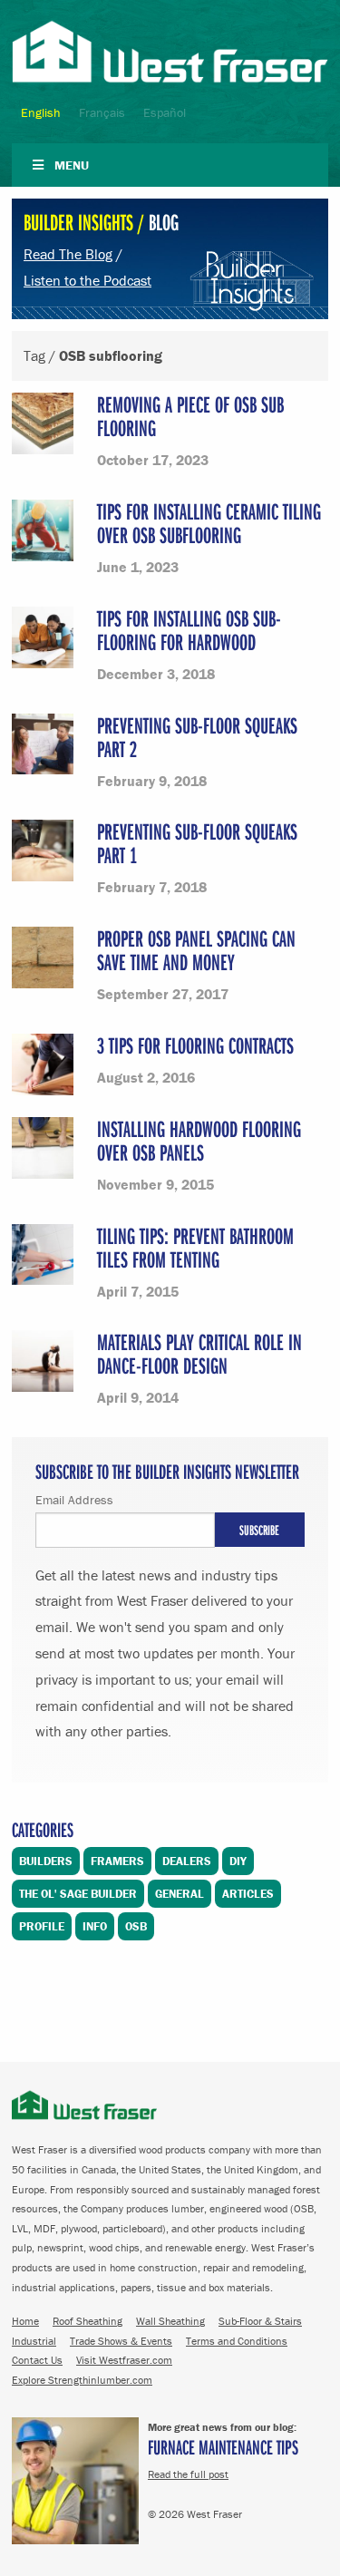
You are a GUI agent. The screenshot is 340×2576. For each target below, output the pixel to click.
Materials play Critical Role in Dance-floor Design (199, 1353)
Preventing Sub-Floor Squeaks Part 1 (197, 843)
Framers (117, 1861)
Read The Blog (68, 254)
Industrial (34, 2341)
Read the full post (188, 2474)
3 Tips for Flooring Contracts (195, 1045)
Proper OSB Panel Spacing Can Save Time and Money (196, 950)
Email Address (74, 1500)
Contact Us (37, 2360)
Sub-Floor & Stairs (260, 2321)
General (180, 1894)
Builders (46, 1861)
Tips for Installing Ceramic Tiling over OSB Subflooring (209, 523)
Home (25, 2321)
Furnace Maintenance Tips (223, 2447)
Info (95, 1926)
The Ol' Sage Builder (78, 1894)
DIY (238, 1861)
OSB (136, 1926)
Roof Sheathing (87, 2321)
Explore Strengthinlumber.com (82, 2380)
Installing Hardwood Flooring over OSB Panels (199, 1140)
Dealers (187, 1861)
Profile (42, 1926)
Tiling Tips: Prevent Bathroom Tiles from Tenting (195, 1247)
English (41, 112)
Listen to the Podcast (87, 280)
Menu (72, 165)
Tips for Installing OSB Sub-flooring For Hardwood (189, 630)
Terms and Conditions (237, 2341)
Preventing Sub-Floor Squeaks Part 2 (197, 737)
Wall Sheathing (170, 2321)
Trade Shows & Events (121, 2341)
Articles (248, 1894)
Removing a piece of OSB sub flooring (190, 416)
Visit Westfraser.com (124, 2360)
